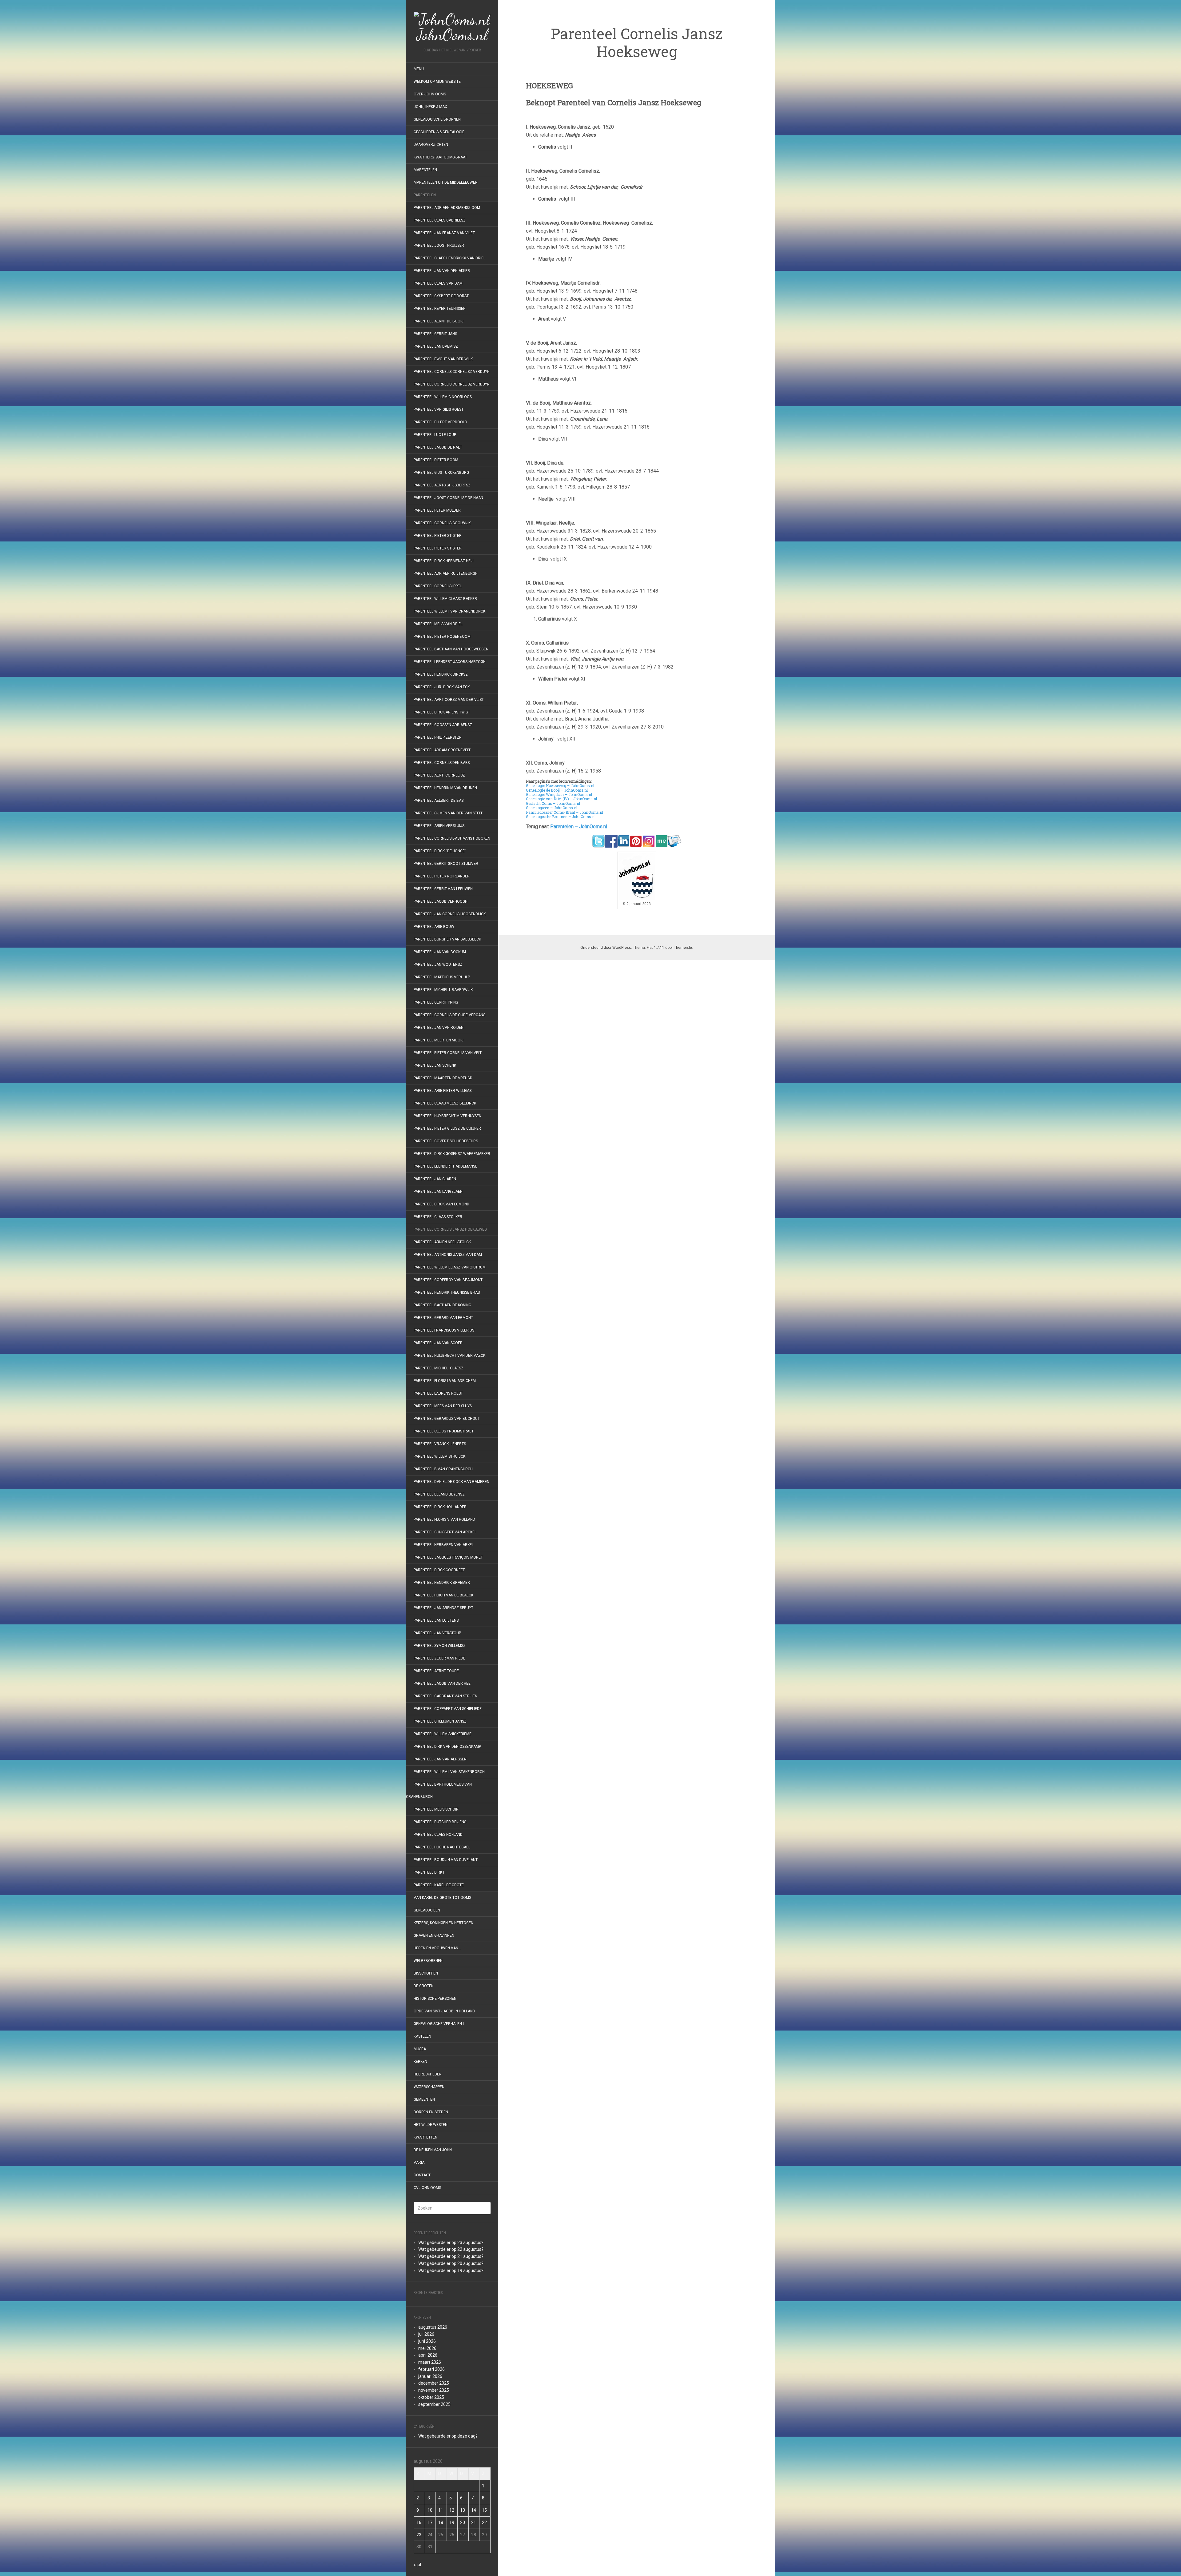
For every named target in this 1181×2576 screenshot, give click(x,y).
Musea (420, 2049)
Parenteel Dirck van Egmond (441, 1204)
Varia (419, 2163)
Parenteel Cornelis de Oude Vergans (449, 1015)
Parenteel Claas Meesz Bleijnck (445, 1103)
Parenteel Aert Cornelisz (439, 775)
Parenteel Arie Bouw (434, 927)
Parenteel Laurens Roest (438, 1393)
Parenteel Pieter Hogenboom (442, 637)
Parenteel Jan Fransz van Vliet (444, 233)
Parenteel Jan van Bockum (440, 952)
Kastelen (422, 2036)
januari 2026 (430, 2376)
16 (419, 2522)
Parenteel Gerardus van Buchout (447, 1419)
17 (430, 2522)
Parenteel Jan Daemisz (436, 346)
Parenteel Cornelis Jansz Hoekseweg (450, 1229)
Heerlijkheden (428, 2074)
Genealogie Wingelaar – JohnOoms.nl (559, 794)
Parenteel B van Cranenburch (443, 1469)
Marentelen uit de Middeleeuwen (446, 182)
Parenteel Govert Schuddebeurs (446, 1141)
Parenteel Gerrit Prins (436, 1002)
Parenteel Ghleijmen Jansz (440, 1721)
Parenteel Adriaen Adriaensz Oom (447, 208)
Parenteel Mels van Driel (438, 624)
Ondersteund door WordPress (606, 948)
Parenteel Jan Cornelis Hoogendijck (450, 914)
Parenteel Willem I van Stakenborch (449, 1772)
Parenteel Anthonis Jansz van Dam (448, 1255)
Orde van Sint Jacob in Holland (444, 2011)
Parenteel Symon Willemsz (440, 1646)
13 (463, 2510)
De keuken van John (433, 2150)
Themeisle (683, 948)
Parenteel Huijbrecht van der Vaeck (449, 1356)
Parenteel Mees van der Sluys (443, 1406)
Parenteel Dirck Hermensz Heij (444, 561)
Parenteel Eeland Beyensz (439, 1494)
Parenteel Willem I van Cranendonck (449, 611)
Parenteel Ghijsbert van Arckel (445, 1532)
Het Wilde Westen (431, 2125)
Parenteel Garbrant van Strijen (445, 1696)
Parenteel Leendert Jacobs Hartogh (450, 662)
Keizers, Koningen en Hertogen (443, 1923)
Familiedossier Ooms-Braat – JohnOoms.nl (565, 812)
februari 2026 (431, 2369)
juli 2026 (426, 2334)
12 (452, 2510)
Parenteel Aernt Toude (436, 1671)
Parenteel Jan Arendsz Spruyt (443, 1608)
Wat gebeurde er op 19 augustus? (451, 2270)
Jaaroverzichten (431, 145)
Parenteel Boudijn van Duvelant (446, 1860)
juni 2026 (427, 2341)
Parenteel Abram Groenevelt (442, 750)
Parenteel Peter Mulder (437, 510)
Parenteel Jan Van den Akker (442, 271)
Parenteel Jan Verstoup (437, 1633)
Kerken (420, 2062)
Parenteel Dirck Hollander (440, 1507)
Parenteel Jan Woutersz (438, 965)
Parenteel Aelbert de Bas (439, 801)
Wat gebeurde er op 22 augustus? (451, 2249)
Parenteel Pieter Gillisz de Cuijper (447, 1128)
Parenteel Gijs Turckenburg (441, 473)
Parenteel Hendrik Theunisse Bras (447, 1292)
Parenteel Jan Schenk (435, 1065)
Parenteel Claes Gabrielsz (440, 220)
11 (441, 2510)
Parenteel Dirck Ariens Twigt (442, 712)
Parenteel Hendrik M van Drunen (445, 788)
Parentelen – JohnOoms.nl (579, 827)
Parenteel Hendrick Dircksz (441, 674)
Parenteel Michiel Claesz (439, 1368)
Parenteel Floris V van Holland (444, 1520)
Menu (419, 69)
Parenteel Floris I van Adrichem (445, 1381)
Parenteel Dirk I (429, 1872)
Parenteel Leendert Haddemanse (445, 1166)
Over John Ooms (430, 94)
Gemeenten (424, 2099)
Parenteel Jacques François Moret (448, 1557)
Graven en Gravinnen (434, 1935)
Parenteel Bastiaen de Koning (442, 1305)
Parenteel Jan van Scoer (438, 1343)
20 (463, 2522)
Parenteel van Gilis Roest (439, 409)
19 (452, 2522)
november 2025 (434, 2390)
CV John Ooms (427, 2188)
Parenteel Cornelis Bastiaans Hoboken (452, 838)
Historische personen (435, 1999)
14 (474, 2510)
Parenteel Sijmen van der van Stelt (448, 813)
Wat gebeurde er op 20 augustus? (451, 2263)
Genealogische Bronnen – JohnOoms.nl (561, 817)
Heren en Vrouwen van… (437, 1948)
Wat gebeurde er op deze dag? (448, 2436)
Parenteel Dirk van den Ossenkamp (447, 1747)
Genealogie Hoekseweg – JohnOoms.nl (560, 785)
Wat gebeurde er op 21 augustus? (451, 2256)
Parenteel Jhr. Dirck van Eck (442, 687)
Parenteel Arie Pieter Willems (443, 1091)
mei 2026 (427, 2348)
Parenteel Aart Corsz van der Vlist (449, 700)
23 (419, 2535)
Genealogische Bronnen (437, 119)
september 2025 (434, 2404)
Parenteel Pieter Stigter (438, 536)
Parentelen (425, 195)
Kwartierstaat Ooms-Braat (440, 157)
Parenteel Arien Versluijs (439, 826)
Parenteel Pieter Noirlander (442, 876)
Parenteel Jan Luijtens (436, 1620)
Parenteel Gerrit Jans (435, 334)
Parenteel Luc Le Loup (435, 435)
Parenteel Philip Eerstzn (438, 737)
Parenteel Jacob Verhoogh (441, 901)
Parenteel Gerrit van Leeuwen (443, 889)
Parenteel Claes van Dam (438, 283)
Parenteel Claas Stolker (438, 1217)
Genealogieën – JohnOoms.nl (552, 808)
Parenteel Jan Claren (435, 1179)
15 (484, 2510)
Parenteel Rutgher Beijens (440, 1822)
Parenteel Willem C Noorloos (443, 397)
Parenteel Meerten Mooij (439, 1040)
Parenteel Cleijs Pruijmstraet (444, 1431)
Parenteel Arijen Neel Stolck (442, 1242)
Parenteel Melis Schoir (436, 1809)
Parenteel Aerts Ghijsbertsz (442, 485)
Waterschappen (429, 2087)
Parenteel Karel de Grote (439, 1885)
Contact (422, 2175)
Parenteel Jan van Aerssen (440, 1759)
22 (484, 2522)
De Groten (424, 1986)
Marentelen (425, 170)
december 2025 (434, 2383)
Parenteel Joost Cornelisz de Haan (448, 498)
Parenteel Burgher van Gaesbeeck (447, 939)
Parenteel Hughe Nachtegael (442, 1847)
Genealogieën (427, 1910)
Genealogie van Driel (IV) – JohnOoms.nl (561, 799)
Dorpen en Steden (431, 2112)
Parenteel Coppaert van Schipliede (448, 1709)
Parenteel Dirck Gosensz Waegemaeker (452, 1154)
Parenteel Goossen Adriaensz (443, 725)
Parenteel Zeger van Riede (439, 1658)
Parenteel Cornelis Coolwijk (442, 523)
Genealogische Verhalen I (439, 2024)
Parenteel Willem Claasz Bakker (445, 599)
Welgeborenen (428, 1961)
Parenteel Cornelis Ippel (438, 586)
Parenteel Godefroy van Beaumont (448, 1280)
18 (441, 2522)
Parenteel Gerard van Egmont (443, 1318)
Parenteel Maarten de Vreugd (443, 1078)
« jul (417, 2565)
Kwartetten (425, 2137)
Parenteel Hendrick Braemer (442, 1583)
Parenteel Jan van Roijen (439, 1028)
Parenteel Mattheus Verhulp (442, 977)
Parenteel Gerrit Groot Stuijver (446, 864)
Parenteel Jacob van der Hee (442, 1683)
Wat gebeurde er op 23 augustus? (451, 2243)
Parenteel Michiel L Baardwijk (443, 990)
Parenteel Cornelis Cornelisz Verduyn (452, 372)
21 (474, 2522)
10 (430, 2510)
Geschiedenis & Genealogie (439, 132)
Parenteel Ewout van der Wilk (443, 359)
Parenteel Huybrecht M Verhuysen (447, 1116)
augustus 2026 (433, 2327)
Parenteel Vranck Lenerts (440, 1444)
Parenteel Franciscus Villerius (444, 1330)
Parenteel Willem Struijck (439, 1456)
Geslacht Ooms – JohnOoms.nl (553, 803)
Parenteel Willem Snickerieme (443, 1734)
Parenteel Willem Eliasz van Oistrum (450, 1267)
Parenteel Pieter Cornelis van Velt (448, 1053)
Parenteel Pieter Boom (436, 460)
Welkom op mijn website (437, 82)
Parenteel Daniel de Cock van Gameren (451, 1482)
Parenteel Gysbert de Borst (441, 296)
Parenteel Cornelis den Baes (442, 763)
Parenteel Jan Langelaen (438, 1192)
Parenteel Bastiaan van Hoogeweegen (451, 649)
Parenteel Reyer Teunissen (440, 309)
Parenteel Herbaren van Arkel (444, 1545)
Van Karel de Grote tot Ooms (442, 1898)
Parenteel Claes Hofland (438, 1835)
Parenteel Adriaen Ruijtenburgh (446, 573)
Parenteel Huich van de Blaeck (443, 1595)
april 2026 (428, 2355)
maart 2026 (430, 2362)
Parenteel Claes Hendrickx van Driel (449, 258)
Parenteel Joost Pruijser (439, 246)
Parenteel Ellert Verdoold (440, 422)
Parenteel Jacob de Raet (438, 447)
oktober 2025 (431, 2397)
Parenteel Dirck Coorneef (439, 1570)
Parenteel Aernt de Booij (439, 321)
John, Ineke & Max (430, 107)
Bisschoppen (426, 1973)
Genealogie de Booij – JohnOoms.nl (557, 790)
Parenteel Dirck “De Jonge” (440, 851)
